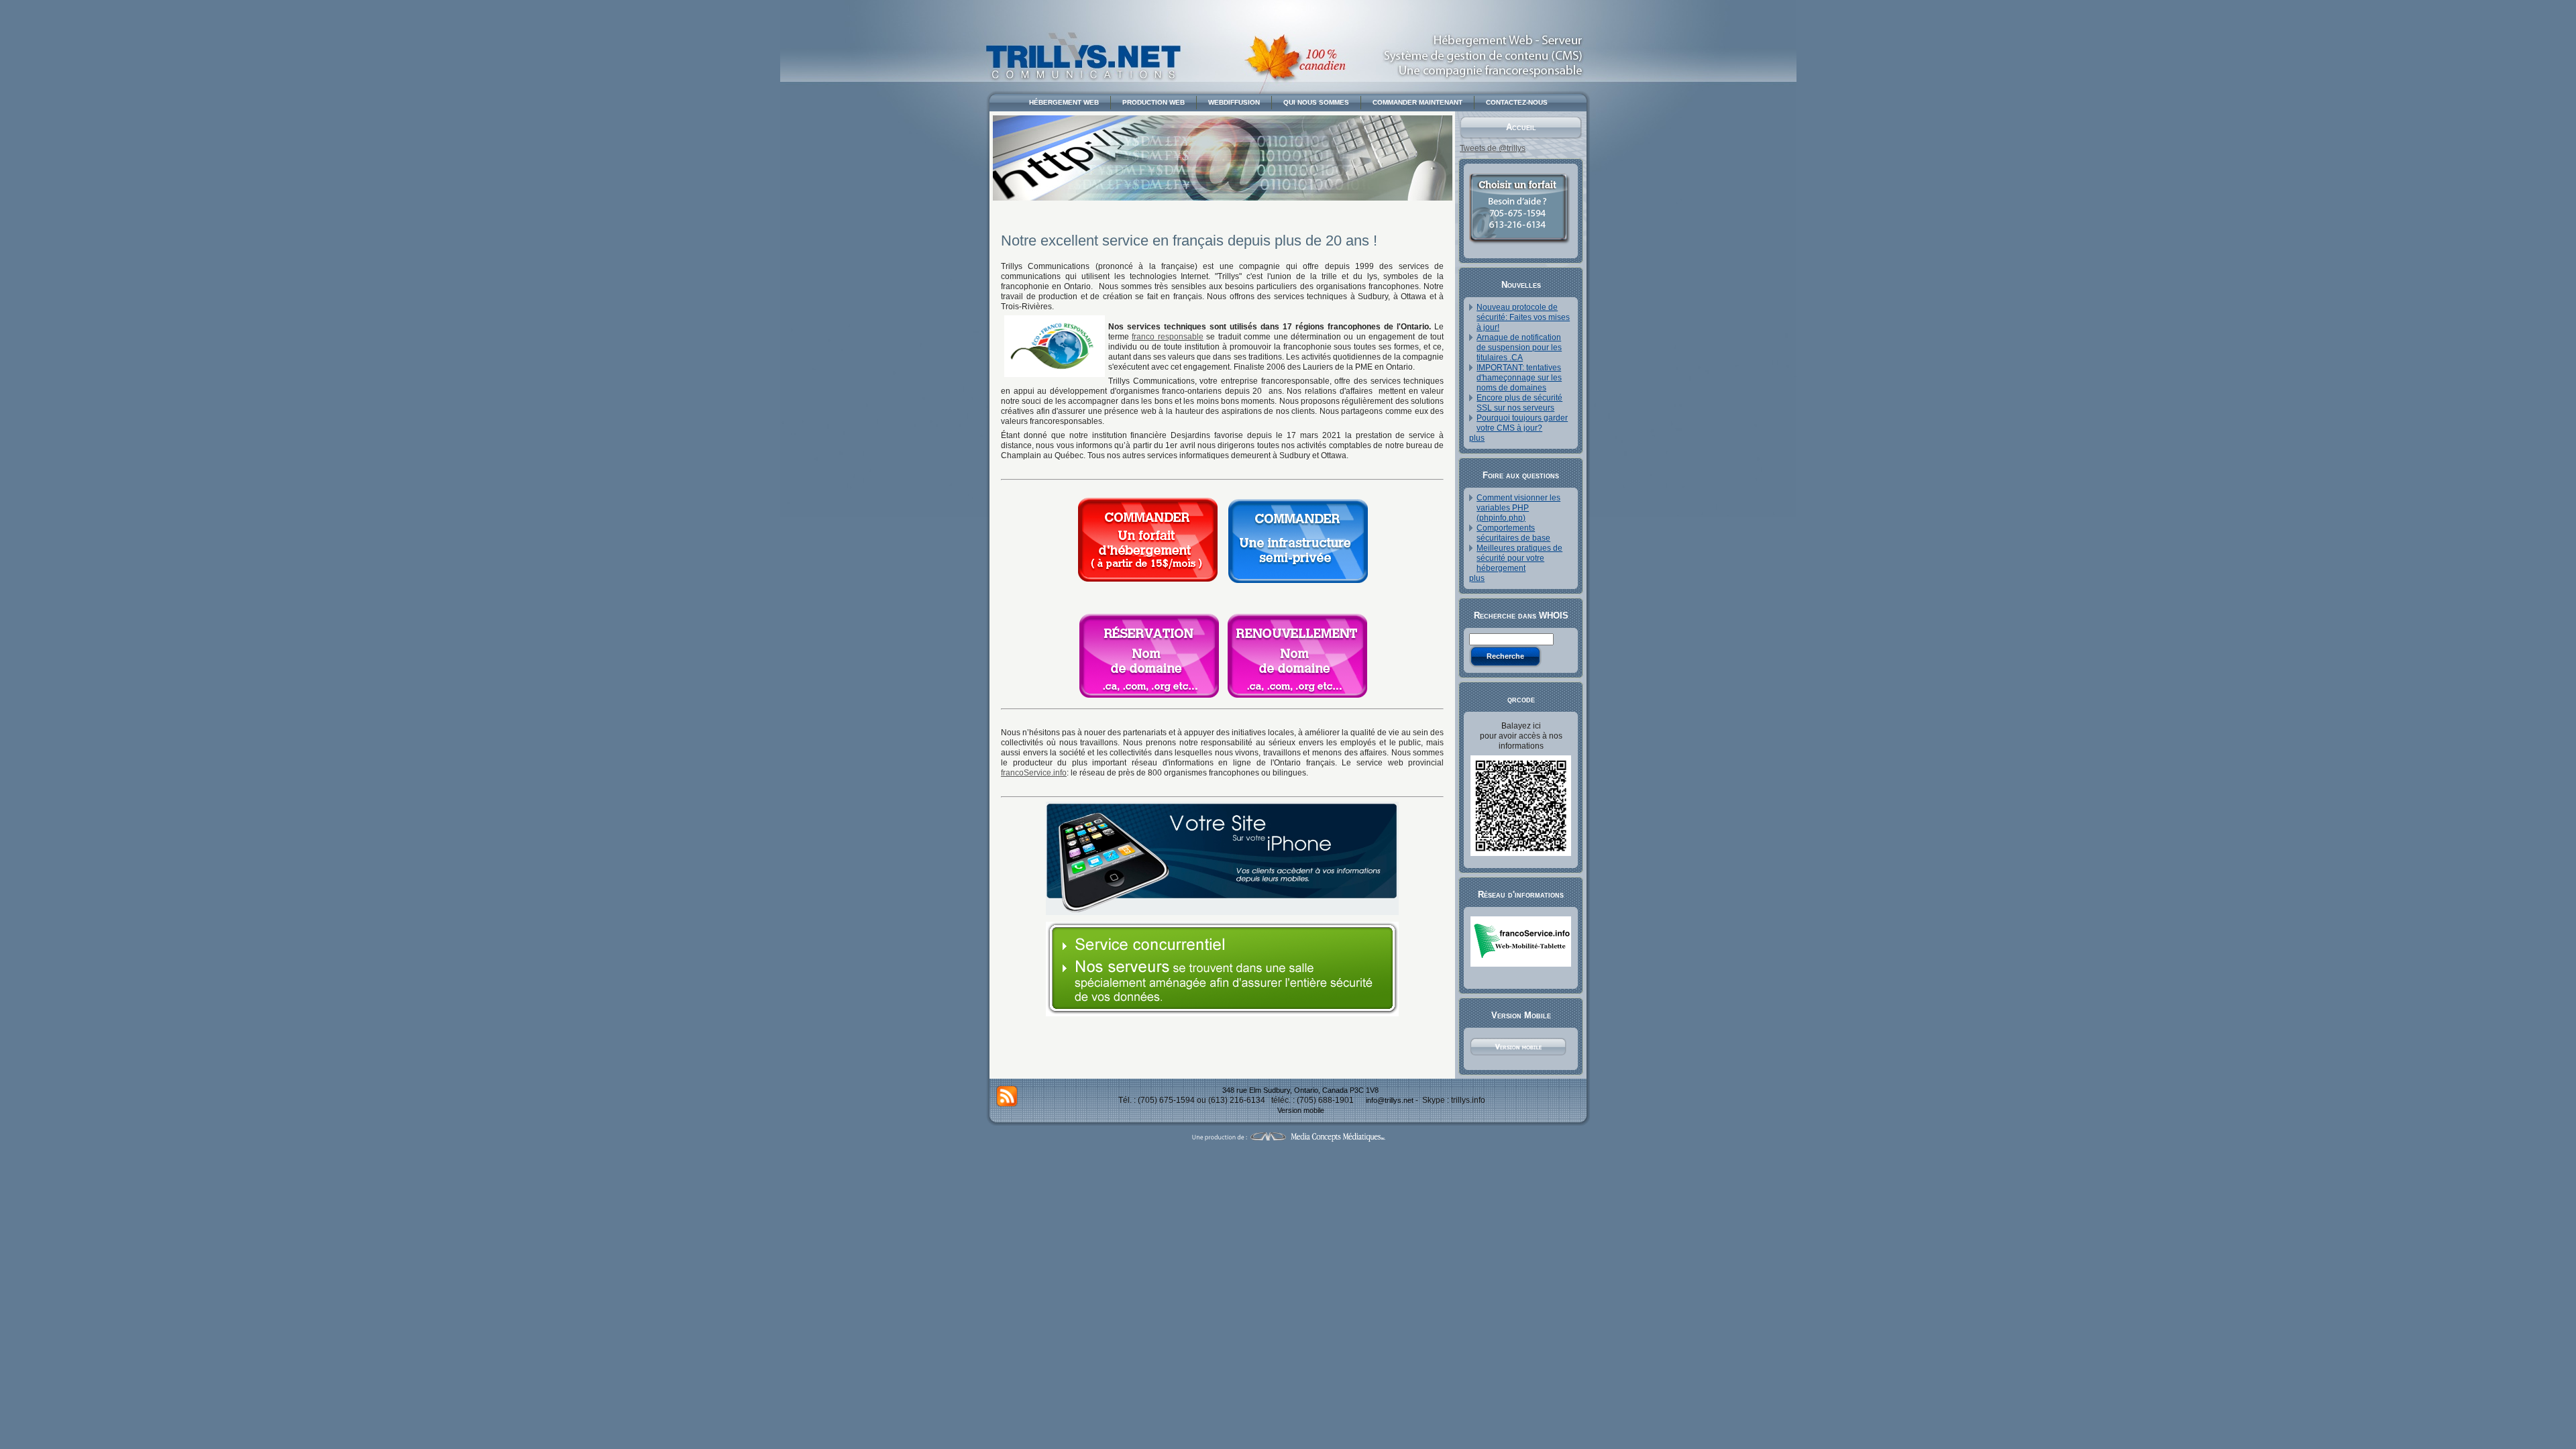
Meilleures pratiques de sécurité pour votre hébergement (1519, 558)
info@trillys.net (1390, 1100)
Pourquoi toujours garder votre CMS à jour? (1522, 423)
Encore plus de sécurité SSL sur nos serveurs (1519, 403)
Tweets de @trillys (1493, 148)
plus (1477, 438)
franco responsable (1167, 337)
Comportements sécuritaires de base (1513, 533)
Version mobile (1301, 1110)
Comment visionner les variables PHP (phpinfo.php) (1518, 508)
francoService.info (1034, 773)
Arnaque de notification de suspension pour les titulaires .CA (1519, 347)
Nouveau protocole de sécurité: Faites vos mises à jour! (1523, 317)
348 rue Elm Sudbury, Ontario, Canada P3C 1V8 (1300, 1090)
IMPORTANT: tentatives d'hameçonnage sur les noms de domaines (1519, 378)
